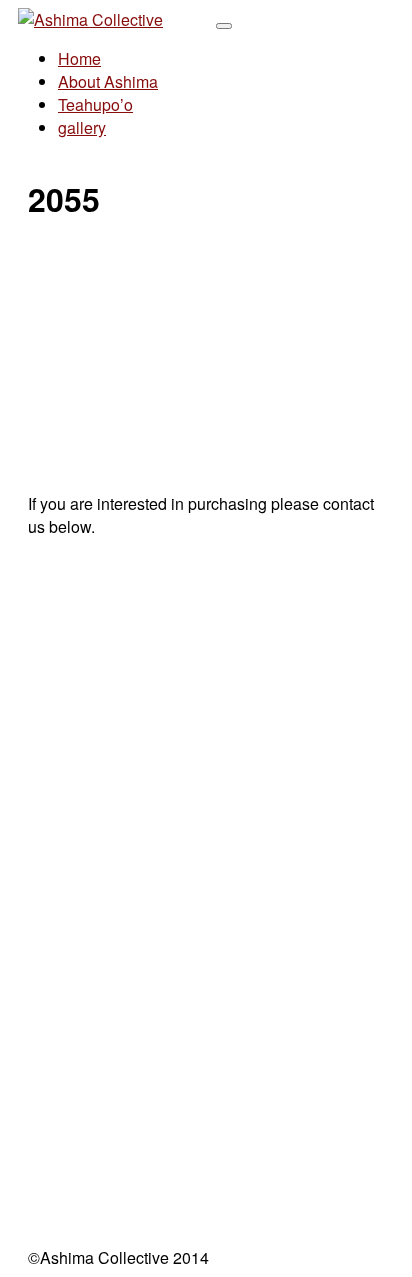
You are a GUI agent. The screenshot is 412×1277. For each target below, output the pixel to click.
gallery (82, 127)
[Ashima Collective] (90, 19)
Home (79, 58)
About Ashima (108, 81)
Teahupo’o (95, 104)
